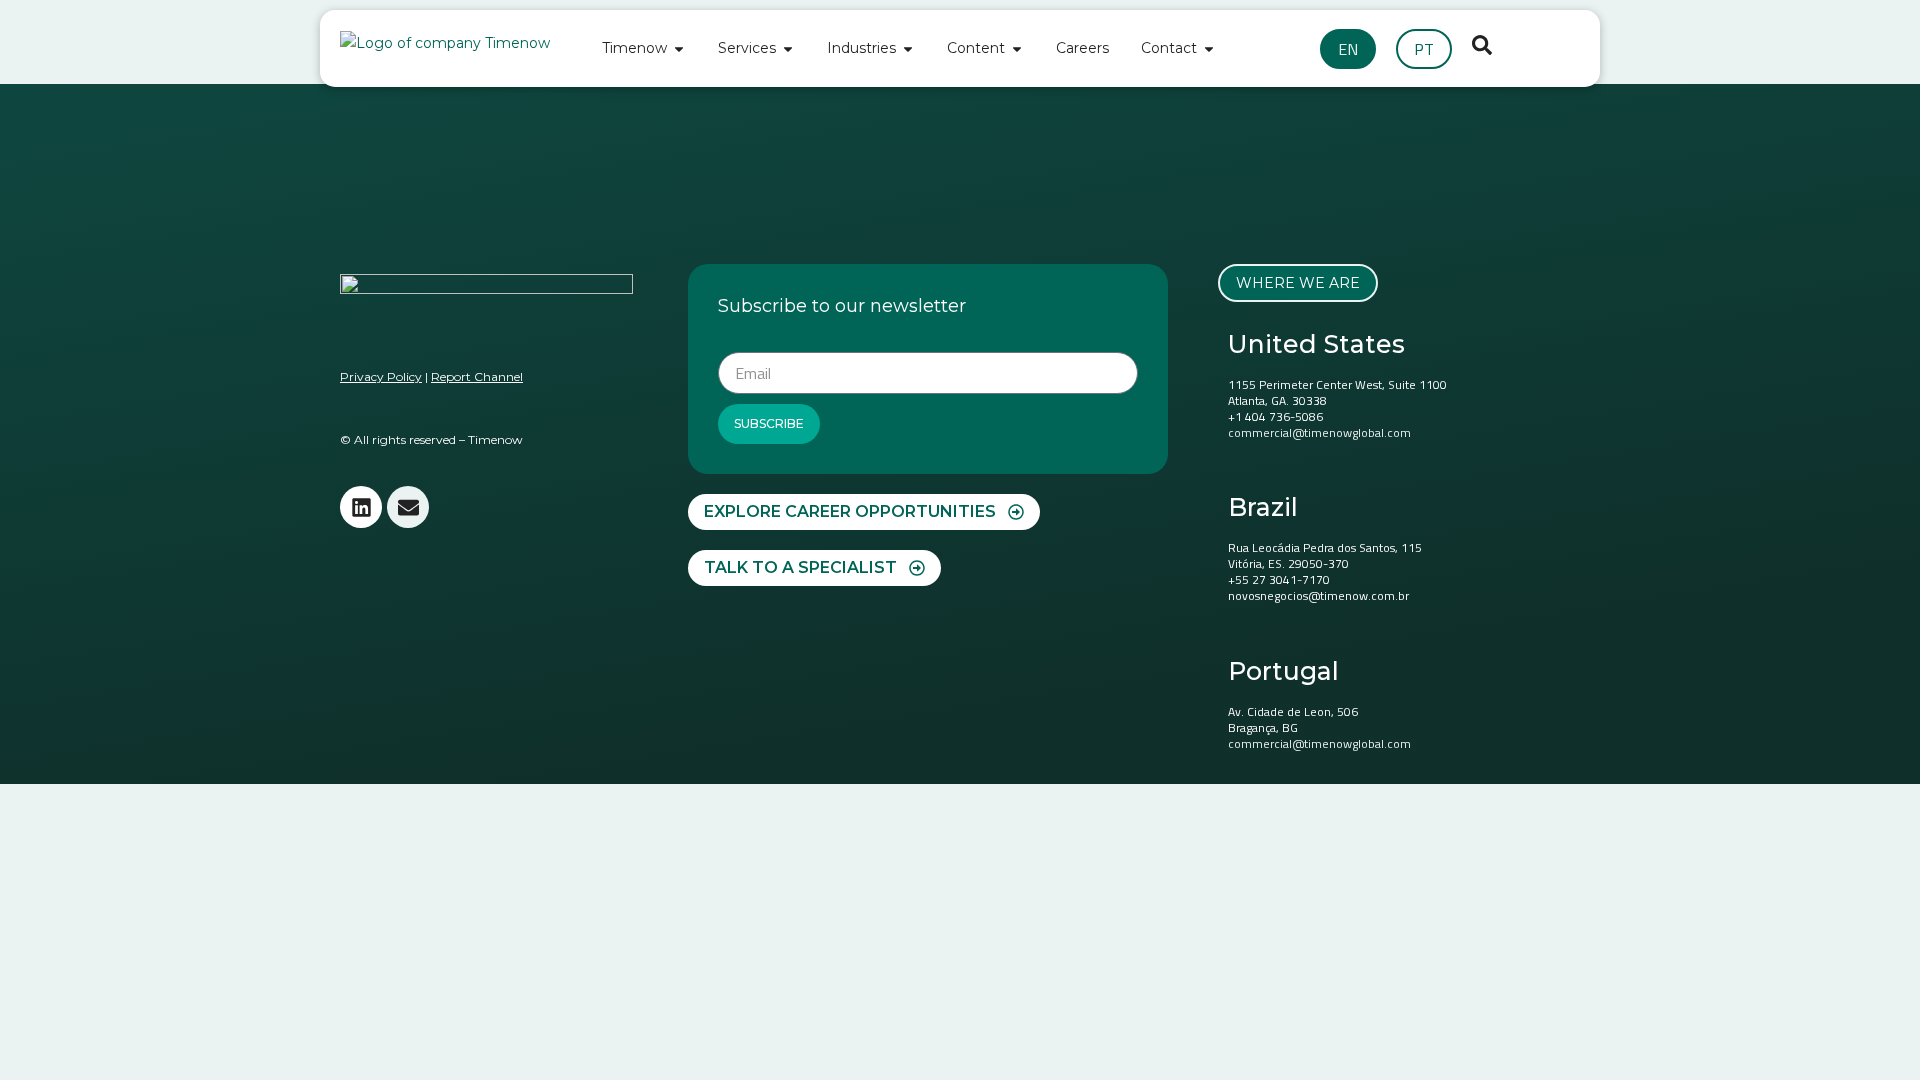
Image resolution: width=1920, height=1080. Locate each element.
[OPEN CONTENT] (1017, 48)
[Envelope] (408, 507)
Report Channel (477, 376)
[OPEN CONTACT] (1209, 48)
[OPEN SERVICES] (788, 48)
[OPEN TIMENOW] (679, 48)
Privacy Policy (381, 376)
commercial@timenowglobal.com (1319, 432)
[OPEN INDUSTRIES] (908, 48)
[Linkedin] (361, 507)
